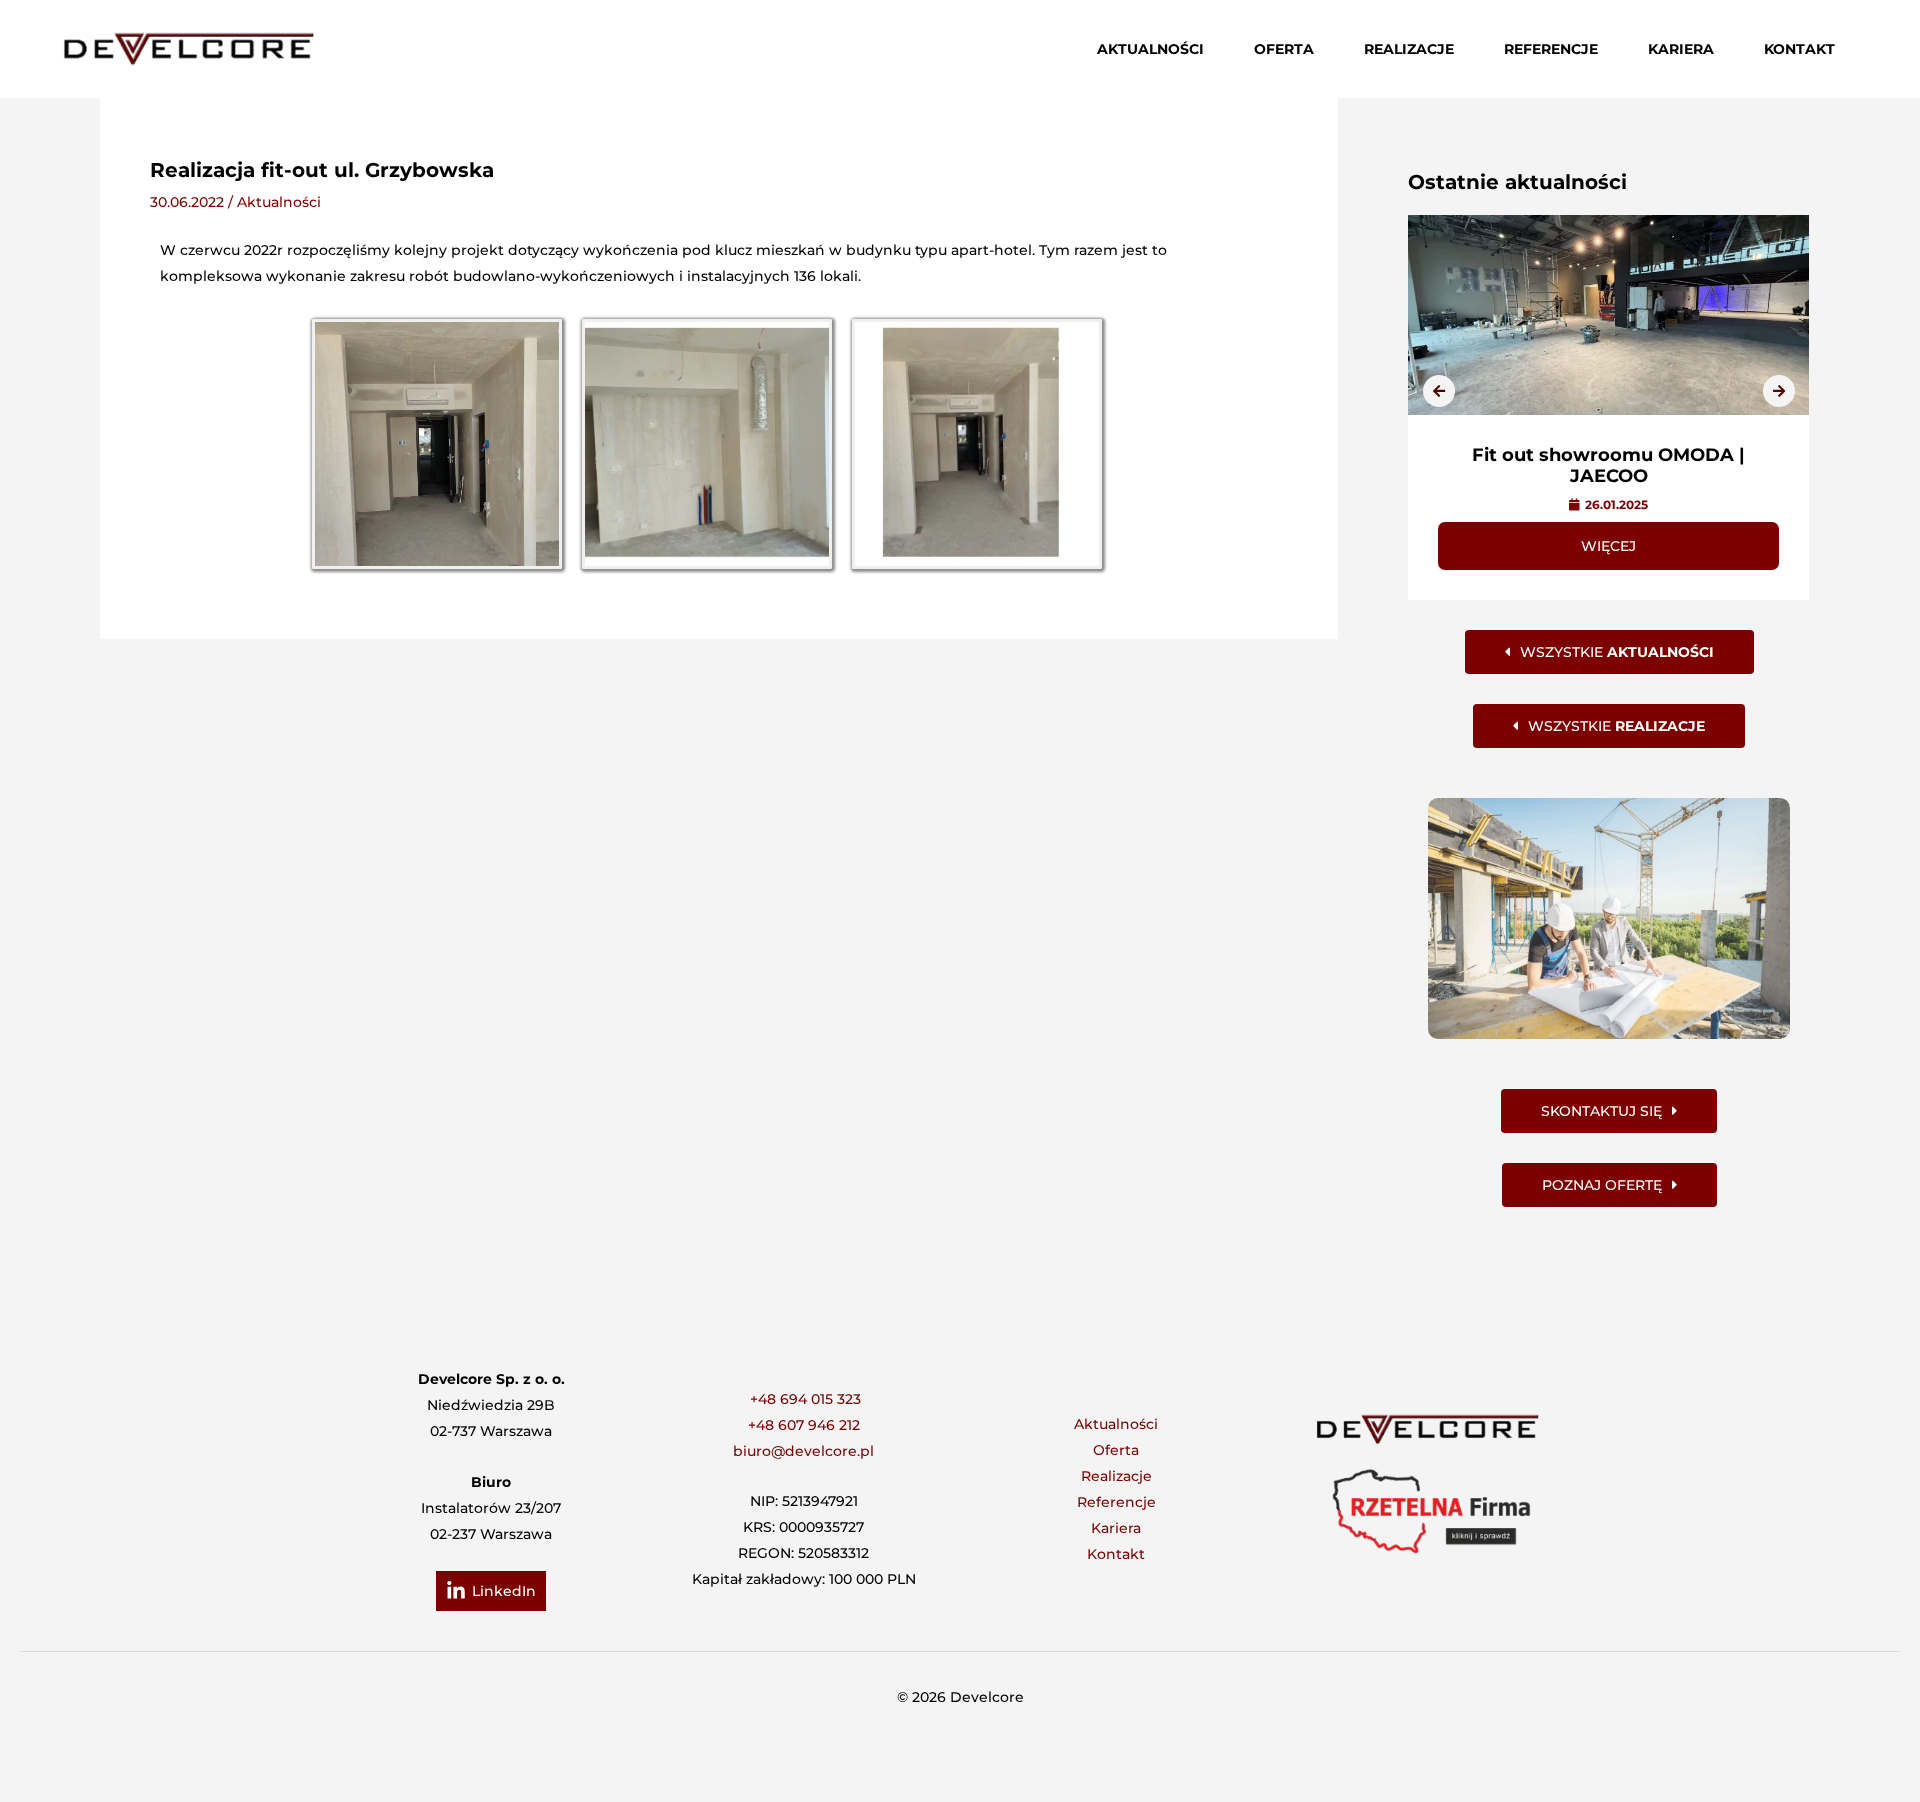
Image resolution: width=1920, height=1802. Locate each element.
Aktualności (279, 202)
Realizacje (1116, 1476)
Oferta (1116, 1450)
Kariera (1116, 1528)
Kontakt (1116, 1554)
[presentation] (1439, 391)
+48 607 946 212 (804, 1425)
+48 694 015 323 (805, 1399)
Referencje (1116, 1502)
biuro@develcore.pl (803, 1451)
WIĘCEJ (1608, 546)
